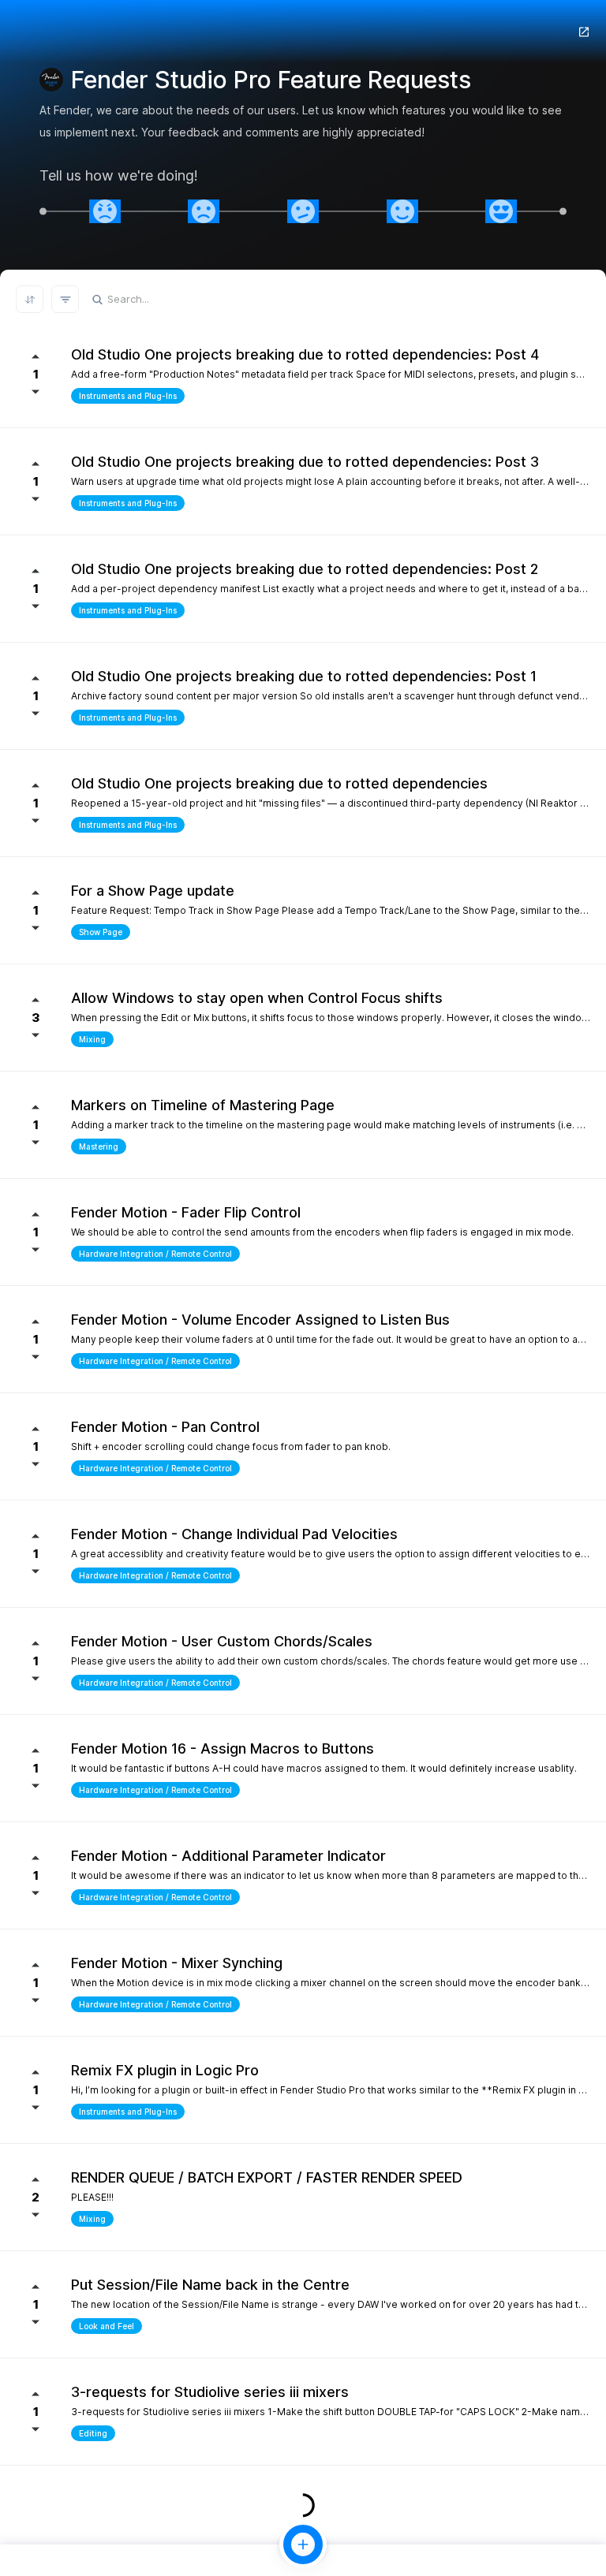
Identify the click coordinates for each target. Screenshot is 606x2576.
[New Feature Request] (303, 2544)
